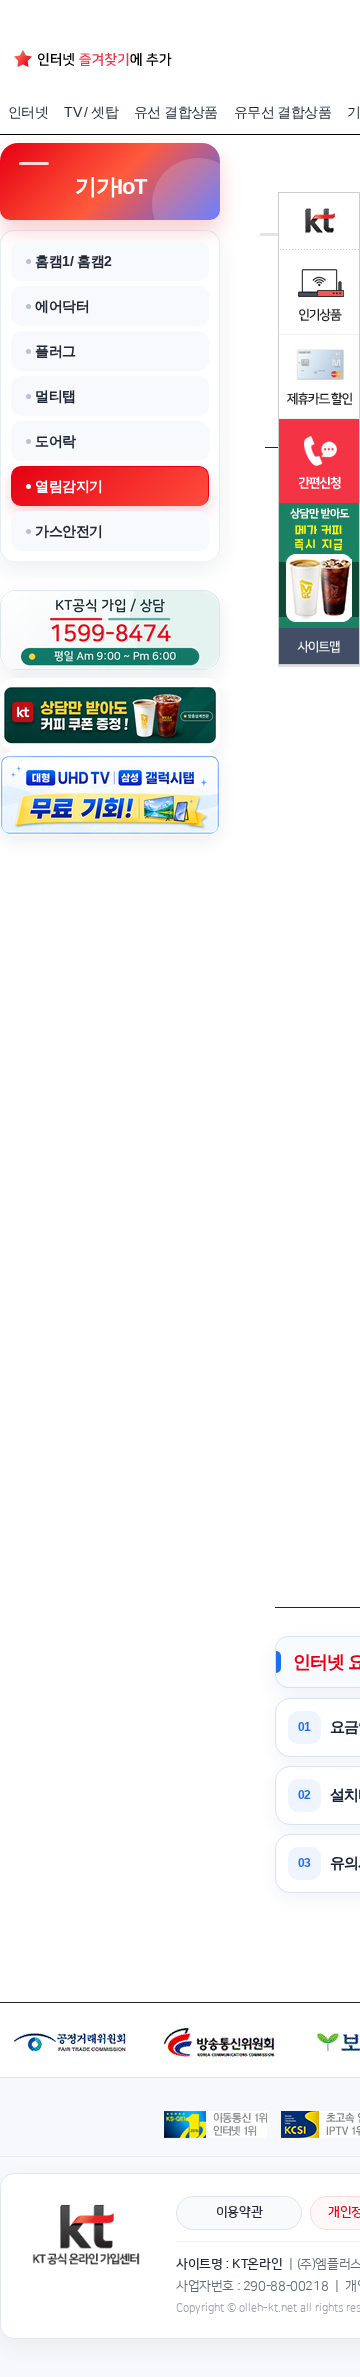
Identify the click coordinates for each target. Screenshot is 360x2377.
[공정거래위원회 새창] (73, 2011)
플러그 (55, 351)
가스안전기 (69, 531)
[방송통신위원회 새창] (222, 2011)
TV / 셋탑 (91, 112)
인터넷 (28, 112)
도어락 (55, 441)
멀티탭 (55, 396)
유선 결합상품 (176, 112)
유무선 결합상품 (282, 112)
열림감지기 (69, 486)
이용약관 (239, 2212)
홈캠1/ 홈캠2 (73, 261)
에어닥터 (62, 306)
